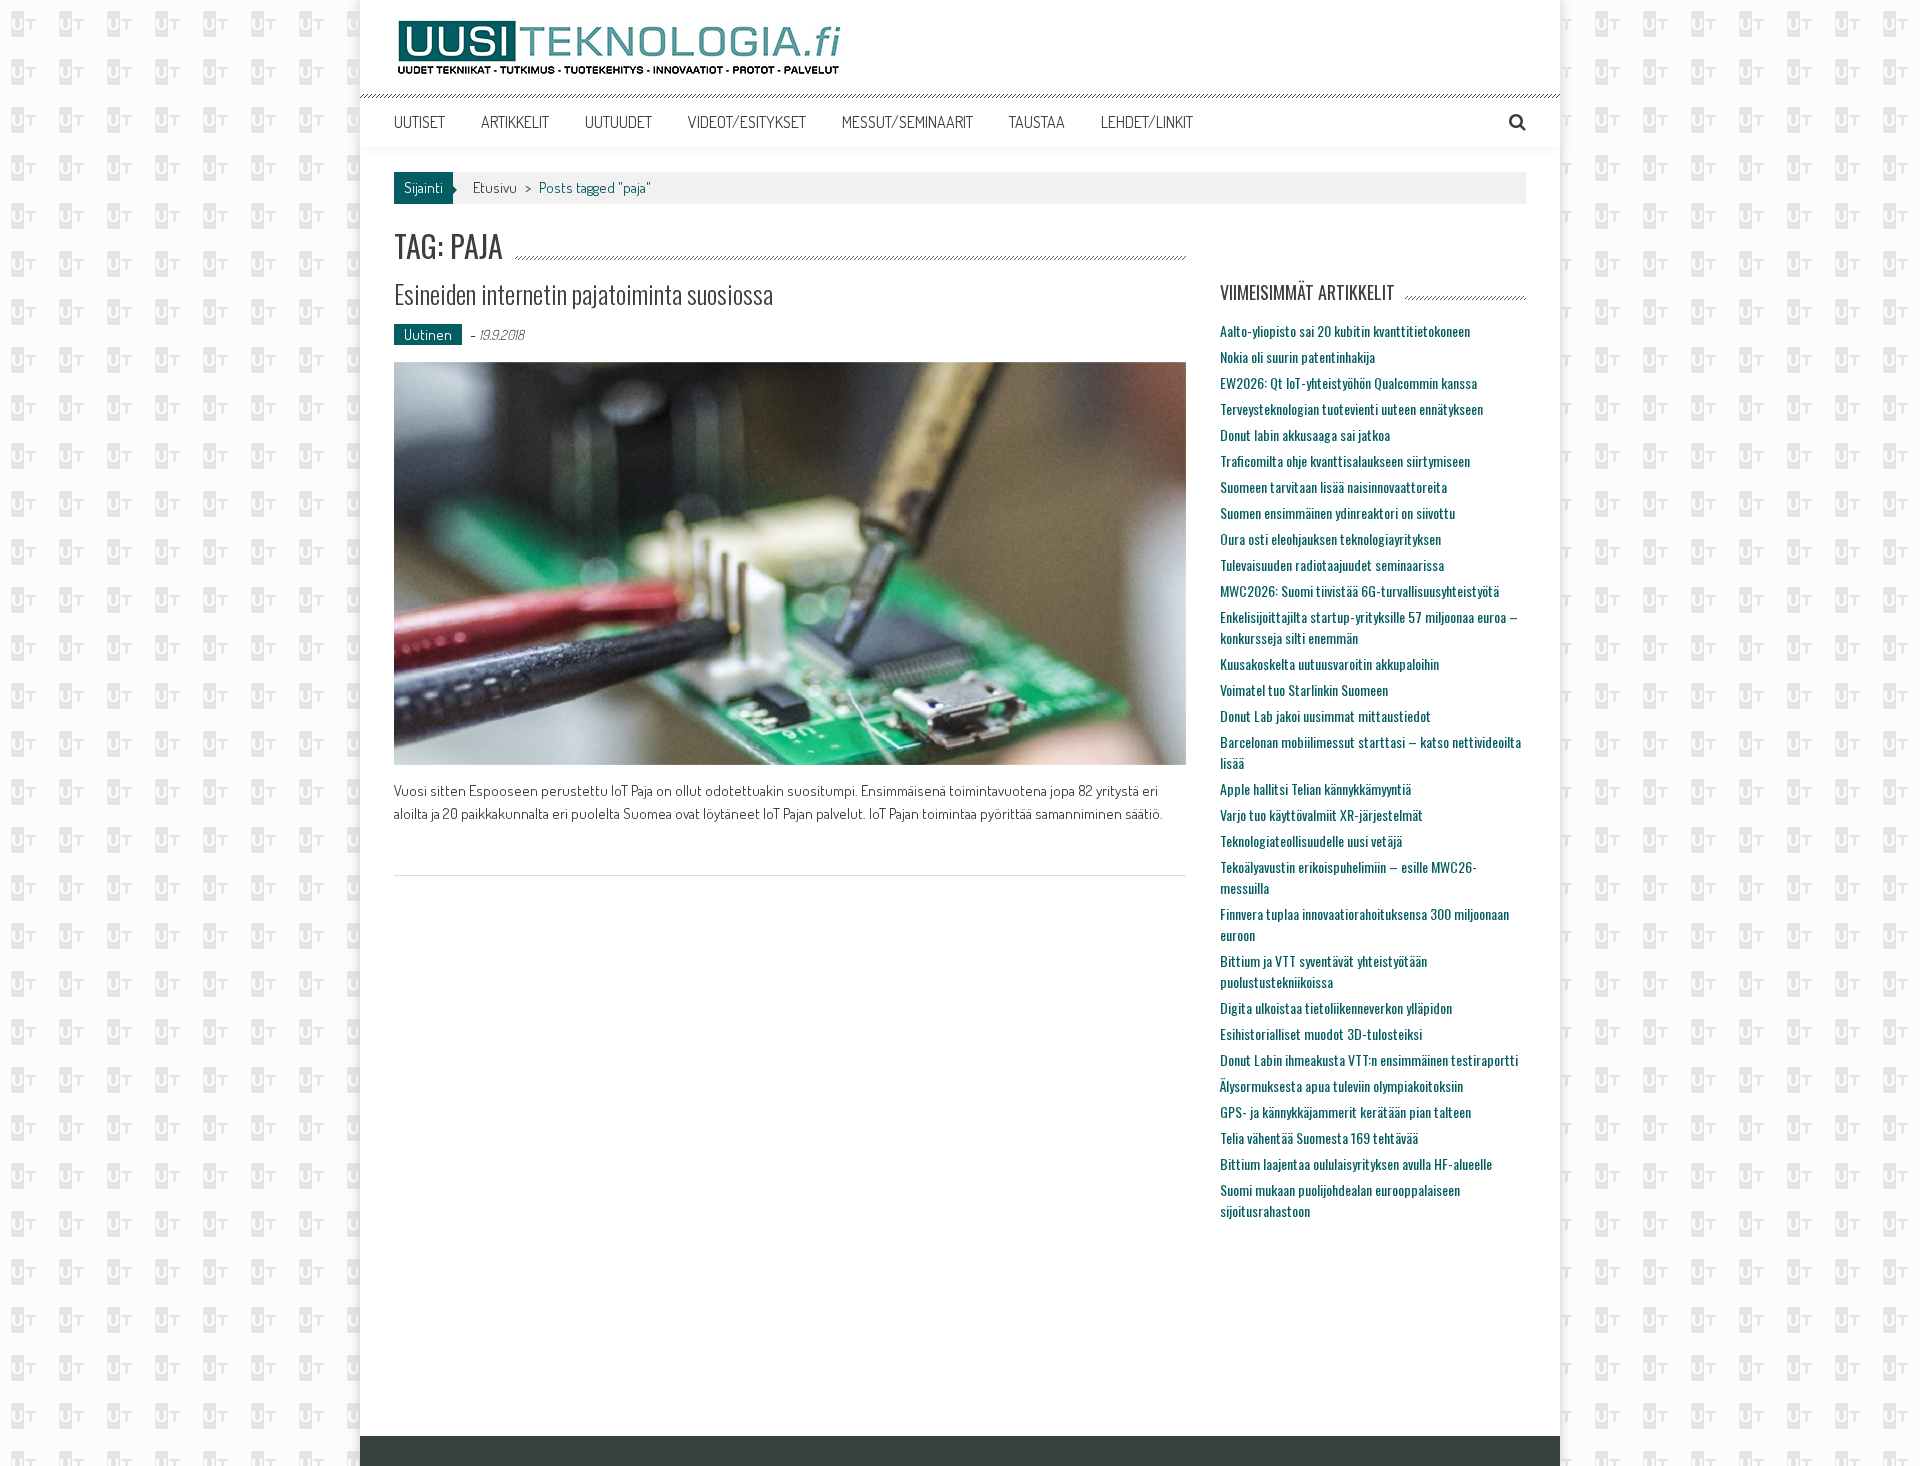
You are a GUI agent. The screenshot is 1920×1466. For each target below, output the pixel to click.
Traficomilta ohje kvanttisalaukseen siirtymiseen (1345, 460)
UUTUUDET (618, 122)
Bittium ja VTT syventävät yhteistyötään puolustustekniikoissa (1323, 971)
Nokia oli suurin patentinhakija (1297, 356)
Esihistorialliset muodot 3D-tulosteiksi (1321, 1033)
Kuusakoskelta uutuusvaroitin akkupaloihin (1329, 663)
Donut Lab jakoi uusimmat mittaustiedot (1325, 715)
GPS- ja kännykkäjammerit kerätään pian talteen (1345, 1111)
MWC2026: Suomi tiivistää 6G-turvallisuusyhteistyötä (1359, 590)
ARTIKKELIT (515, 122)
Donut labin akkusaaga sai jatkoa (1305, 434)
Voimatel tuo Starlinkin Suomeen (1304, 689)
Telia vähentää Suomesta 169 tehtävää (1319, 1137)
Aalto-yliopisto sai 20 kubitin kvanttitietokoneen (1345, 330)
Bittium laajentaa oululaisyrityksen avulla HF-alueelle (1356, 1163)
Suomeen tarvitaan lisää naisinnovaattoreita (1333, 486)
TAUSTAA (1037, 122)
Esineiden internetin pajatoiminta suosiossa (583, 293)
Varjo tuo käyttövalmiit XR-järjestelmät (1321, 814)
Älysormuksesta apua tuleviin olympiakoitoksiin (1341, 1085)
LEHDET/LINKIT (1147, 122)
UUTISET (419, 122)
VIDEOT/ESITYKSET (747, 122)
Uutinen (428, 334)
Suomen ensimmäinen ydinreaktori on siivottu (1337, 512)
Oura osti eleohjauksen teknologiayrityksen (1330, 538)
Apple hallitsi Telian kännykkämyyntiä (1315, 788)
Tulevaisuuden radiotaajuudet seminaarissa (1332, 564)
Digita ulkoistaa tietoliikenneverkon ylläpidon (1336, 1007)
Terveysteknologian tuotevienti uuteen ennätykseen (1351, 408)
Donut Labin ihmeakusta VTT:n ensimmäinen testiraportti (1369, 1059)
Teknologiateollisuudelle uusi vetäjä (1311, 840)
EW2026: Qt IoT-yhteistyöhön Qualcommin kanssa (1348, 382)
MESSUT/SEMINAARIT (907, 122)
